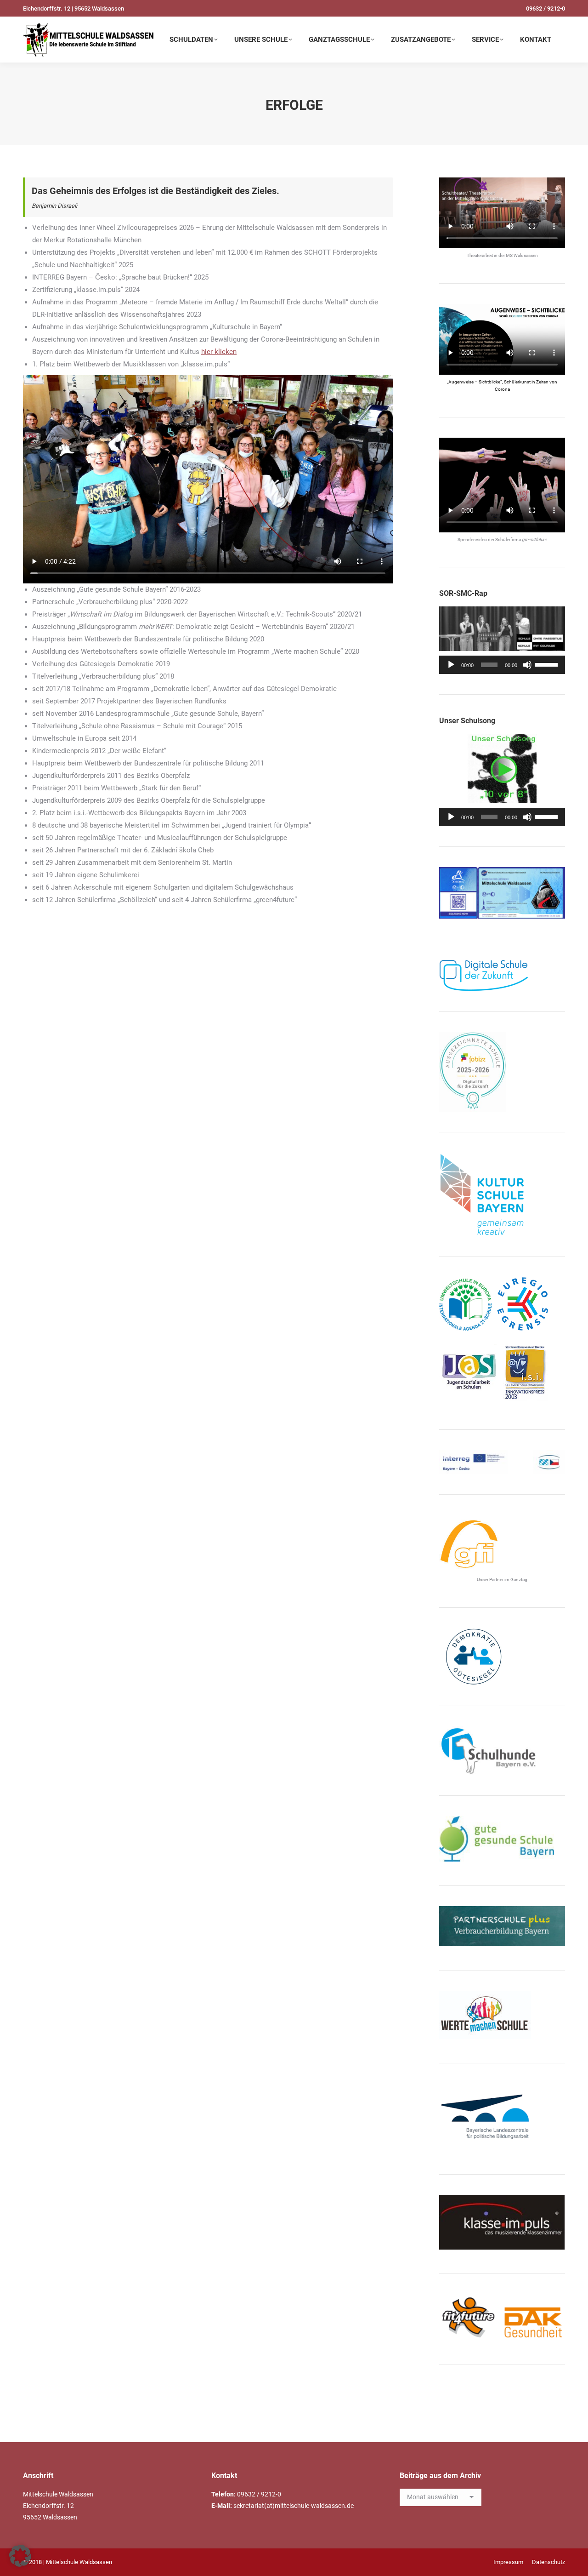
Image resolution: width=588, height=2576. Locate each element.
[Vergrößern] (553, 879)
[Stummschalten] (527, 665)
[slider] (548, 664)
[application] (502, 665)
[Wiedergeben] (451, 665)
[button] (20, 2556)
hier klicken (219, 352)
